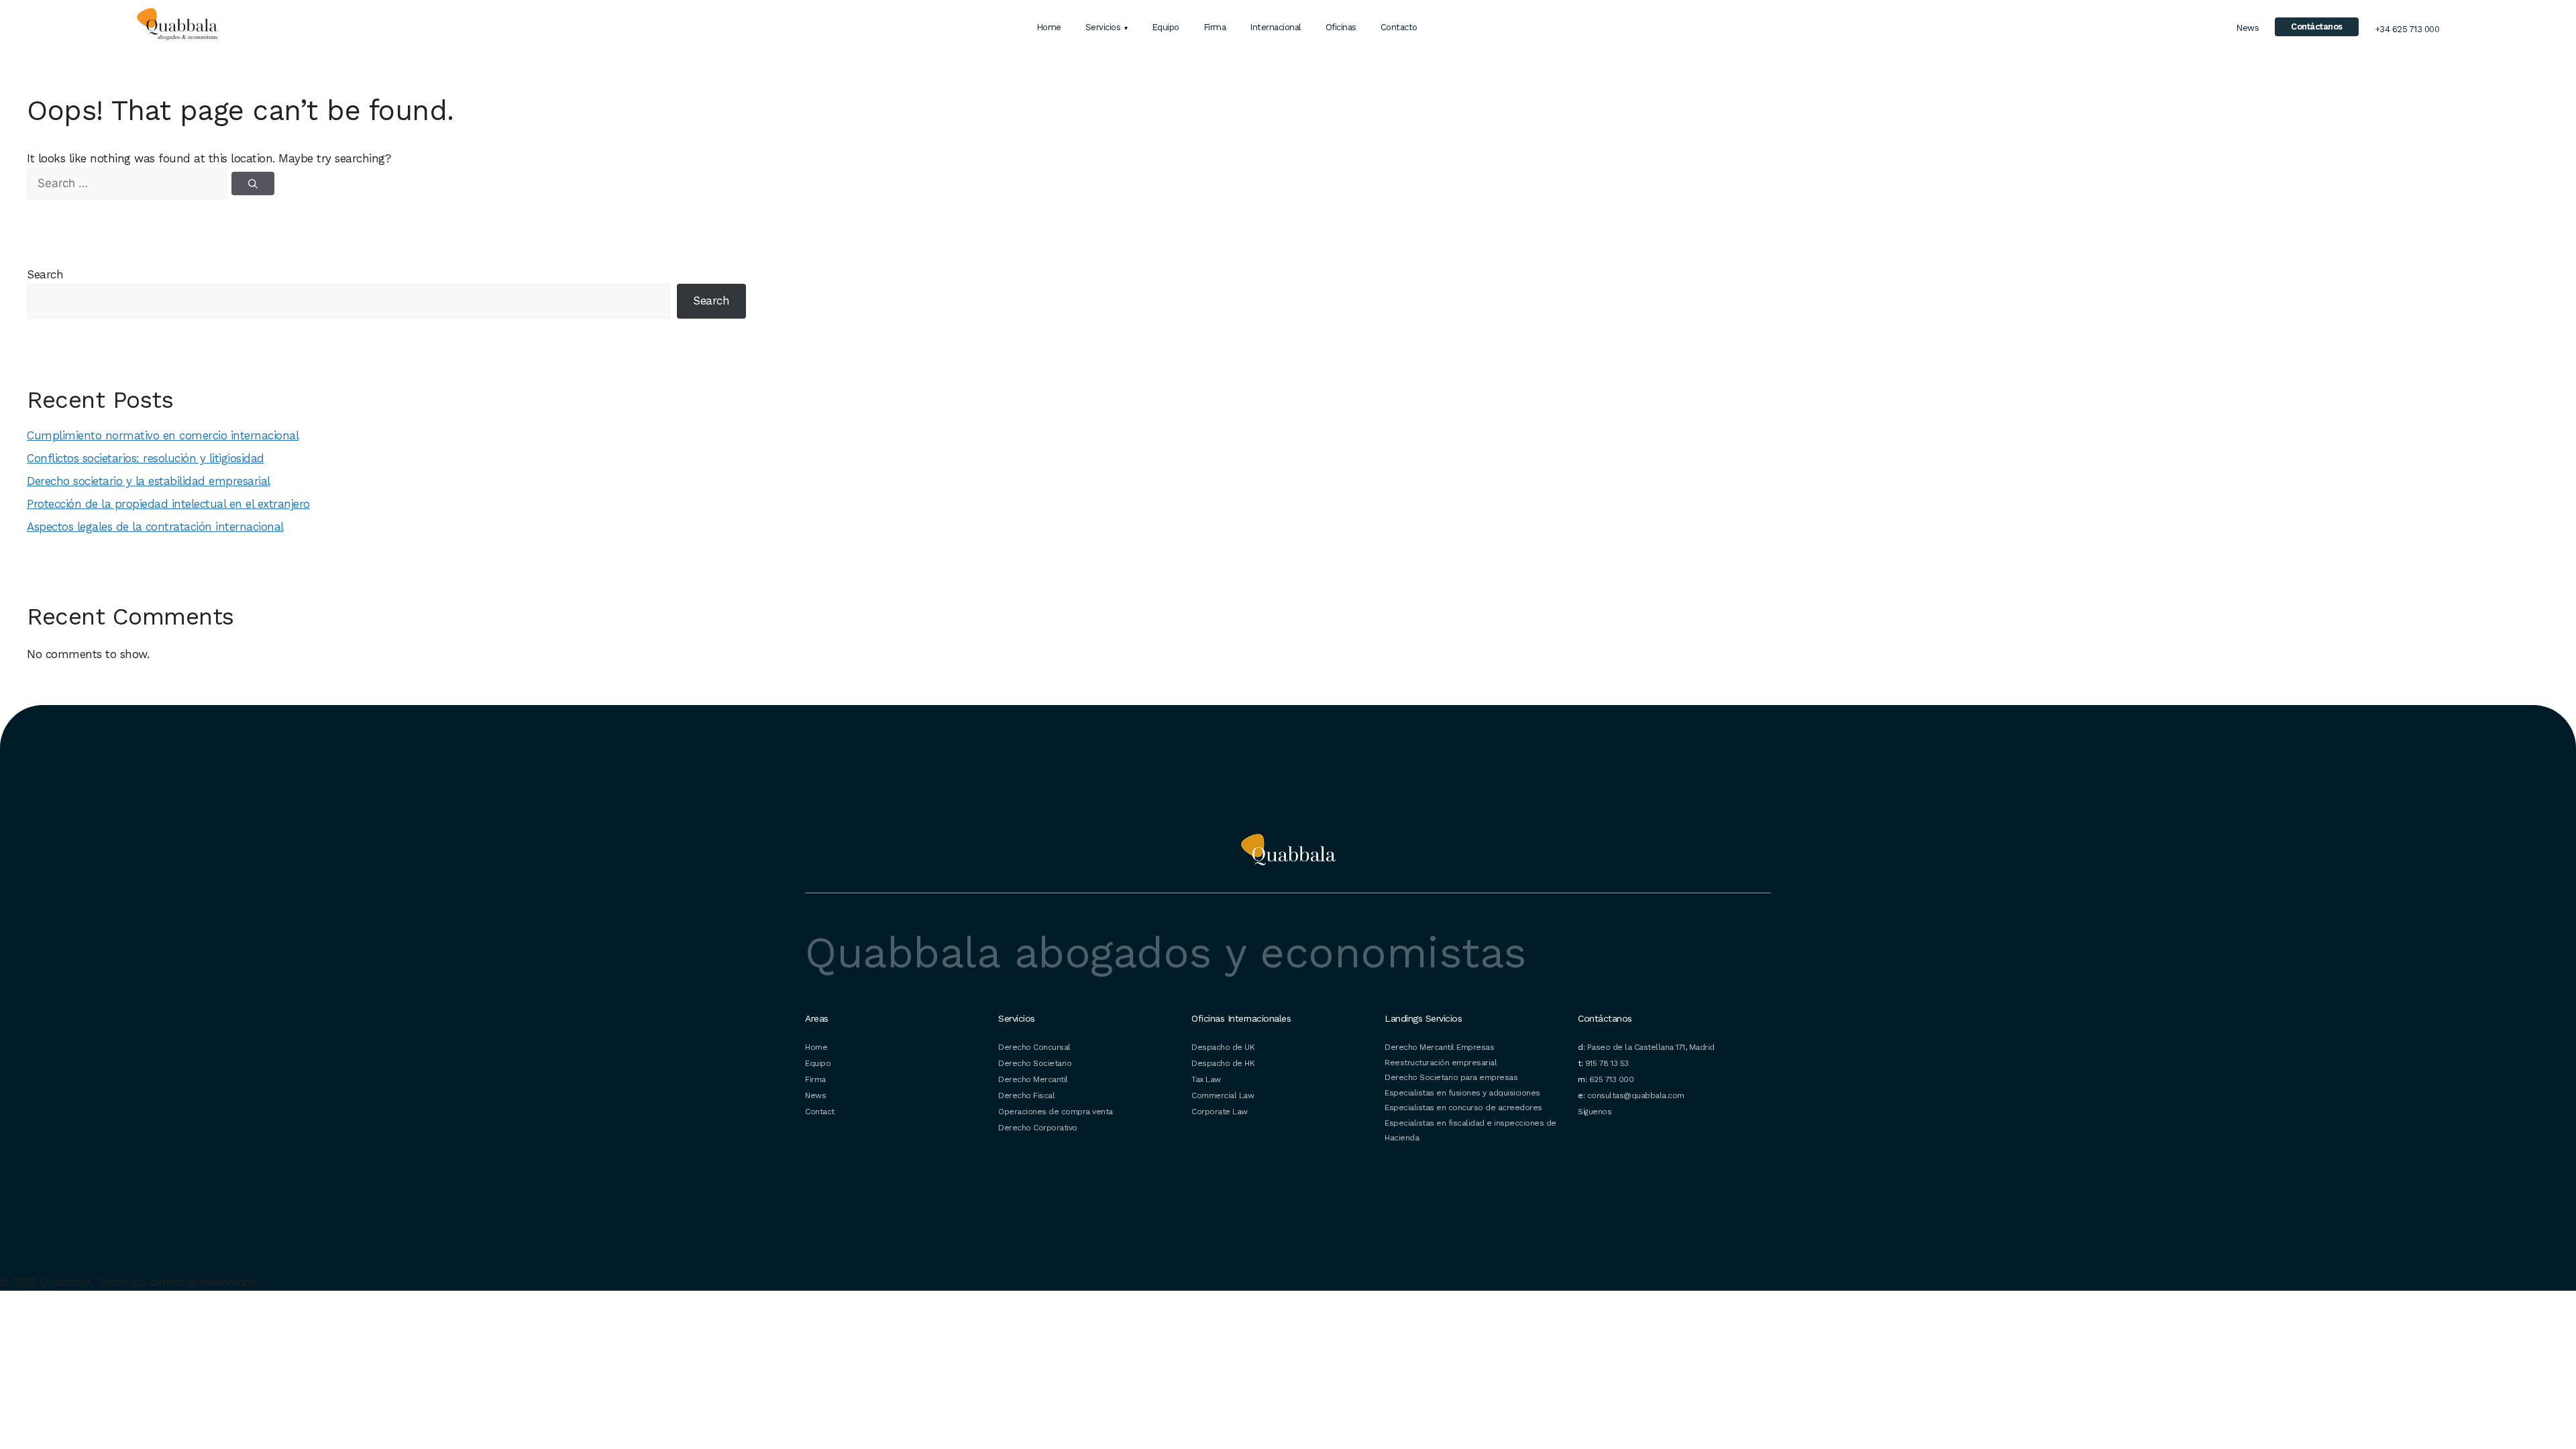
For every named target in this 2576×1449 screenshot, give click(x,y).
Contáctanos (2317, 26)
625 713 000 (1612, 1079)
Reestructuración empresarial (1441, 1063)
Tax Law (1206, 1079)
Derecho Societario (1035, 1063)
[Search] (253, 183)
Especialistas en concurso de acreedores (1463, 1108)
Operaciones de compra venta (1056, 1112)
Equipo (1166, 27)
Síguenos (1595, 1112)
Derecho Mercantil (1033, 1079)
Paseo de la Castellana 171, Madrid (1651, 1047)
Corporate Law (1220, 1112)
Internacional (1276, 27)
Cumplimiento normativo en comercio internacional (163, 435)
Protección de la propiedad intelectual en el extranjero (168, 504)
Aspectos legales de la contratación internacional (155, 527)
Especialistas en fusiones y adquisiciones (1462, 1093)
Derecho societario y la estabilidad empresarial (149, 481)
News (2247, 28)
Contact (820, 1112)
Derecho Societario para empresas (1451, 1077)
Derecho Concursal (1034, 1047)
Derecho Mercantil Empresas (1439, 1047)
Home (1049, 27)
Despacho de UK (1223, 1047)
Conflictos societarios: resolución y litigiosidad (146, 458)
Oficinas (1341, 27)
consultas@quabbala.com (1636, 1095)
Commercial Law (1223, 1095)
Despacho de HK (1223, 1063)
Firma (1215, 27)
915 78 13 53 (1607, 1063)
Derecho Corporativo (1038, 1128)
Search (45, 274)
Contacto (1399, 27)
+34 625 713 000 (2407, 29)
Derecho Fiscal (1026, 1095)
